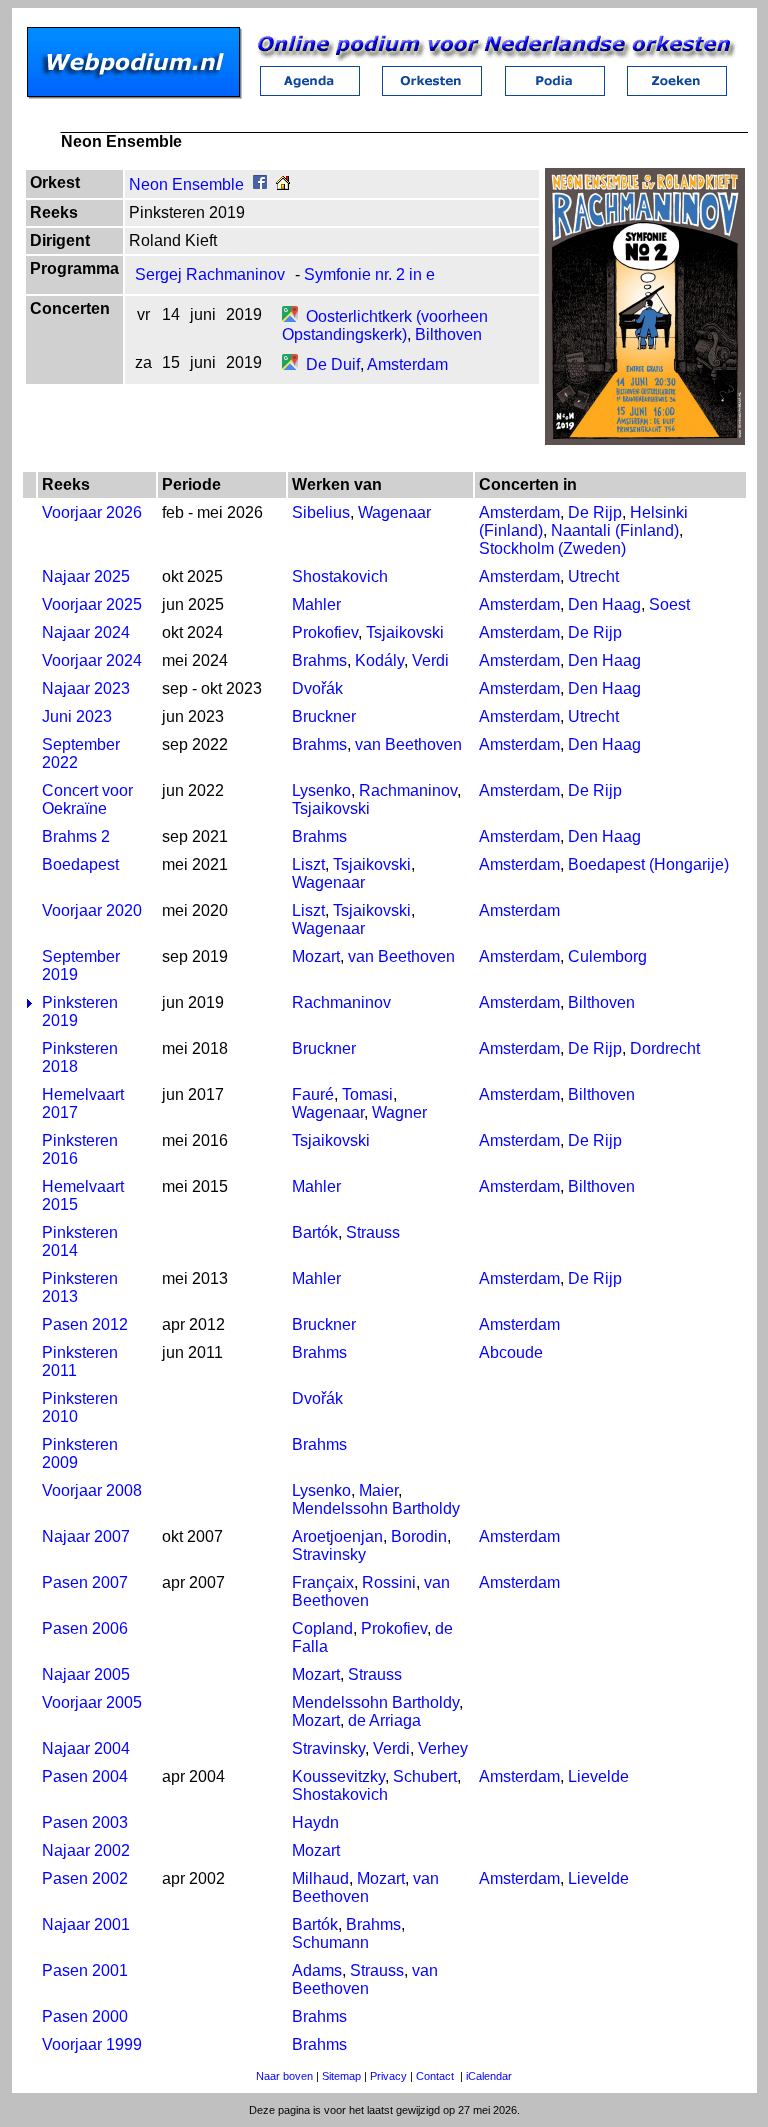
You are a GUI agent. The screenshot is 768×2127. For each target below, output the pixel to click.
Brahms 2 (76, 836)
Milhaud (320, 1878)
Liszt (308, 864)
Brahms (319, 660)
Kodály (379, 660)
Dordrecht (665, 1048)
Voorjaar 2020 (92, 910)
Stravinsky (329, 1554)
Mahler (316, 604)
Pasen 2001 (85, 1970)
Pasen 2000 (85, 2016)
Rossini (389, 1582)
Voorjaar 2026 (92, 512)
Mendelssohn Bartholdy (376, 1508)
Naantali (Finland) (615, 530)
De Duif (333, 364)
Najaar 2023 (86, 688)
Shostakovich (340, 576)
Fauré (313, 1094)
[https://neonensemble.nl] (283, 184)
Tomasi (367, 1094)
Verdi (430, 660)
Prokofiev (325, 632)
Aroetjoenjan (337, 1536)
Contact (435, 2076)
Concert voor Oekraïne (87, 799)
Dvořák (317, 688)
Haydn (315, 1822)
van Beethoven (408, 744)
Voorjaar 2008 (92, 1490)
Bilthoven (448, 334)
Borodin (419, 1536)
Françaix (323, 1582)
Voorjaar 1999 (92, 2044)
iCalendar (489, 2076)
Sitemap (341, 2076)
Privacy (388, 2076)
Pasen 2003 (85, 1822)
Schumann (330, 1942)
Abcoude (511, 1352)
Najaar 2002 (86, 1850)
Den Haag (604, 604)
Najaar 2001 (86, 1924)
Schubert (425, 1776)
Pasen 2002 (85, 1878)
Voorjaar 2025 (92, 604)
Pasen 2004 (85, 1776)
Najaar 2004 (86, 1748)
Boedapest (80, 864)
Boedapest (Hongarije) (648, 864)
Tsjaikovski (405, 632)
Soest (669, 604)
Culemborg (607, 956)
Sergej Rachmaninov (210, 274)
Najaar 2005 (86, 1674)
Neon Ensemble (186, 184)
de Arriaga (384, 1720)
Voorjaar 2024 (92, 660)
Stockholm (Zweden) (552, 548)
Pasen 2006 (85, 1628)
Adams (317, 1970)
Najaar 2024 (86, 632)
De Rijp (595, 512)
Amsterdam (407, 364)
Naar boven (284, 2076)
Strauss (373, 1232)
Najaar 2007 (86, 1536)
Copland (322, 1628)
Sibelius (321, 512)
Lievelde (598, 1776)
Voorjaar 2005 (92, 1702)
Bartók (315, 1232)
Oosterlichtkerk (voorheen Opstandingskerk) (385, 325)
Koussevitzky (338, 1776)
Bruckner (324, 716)
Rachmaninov (408, 790)
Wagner (399, 1112)
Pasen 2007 (85, 1582)
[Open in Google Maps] (290, 316)
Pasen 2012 (85, 1324)
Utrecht (593, 576)
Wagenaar (394, 512)
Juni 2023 (77, 716)
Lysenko (321, 790)
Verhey (443, 1748)
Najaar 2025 (86, 576)
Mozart (316, 956)
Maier (378, 1490)
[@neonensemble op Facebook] (260, 184)
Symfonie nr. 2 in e (369, 274)
